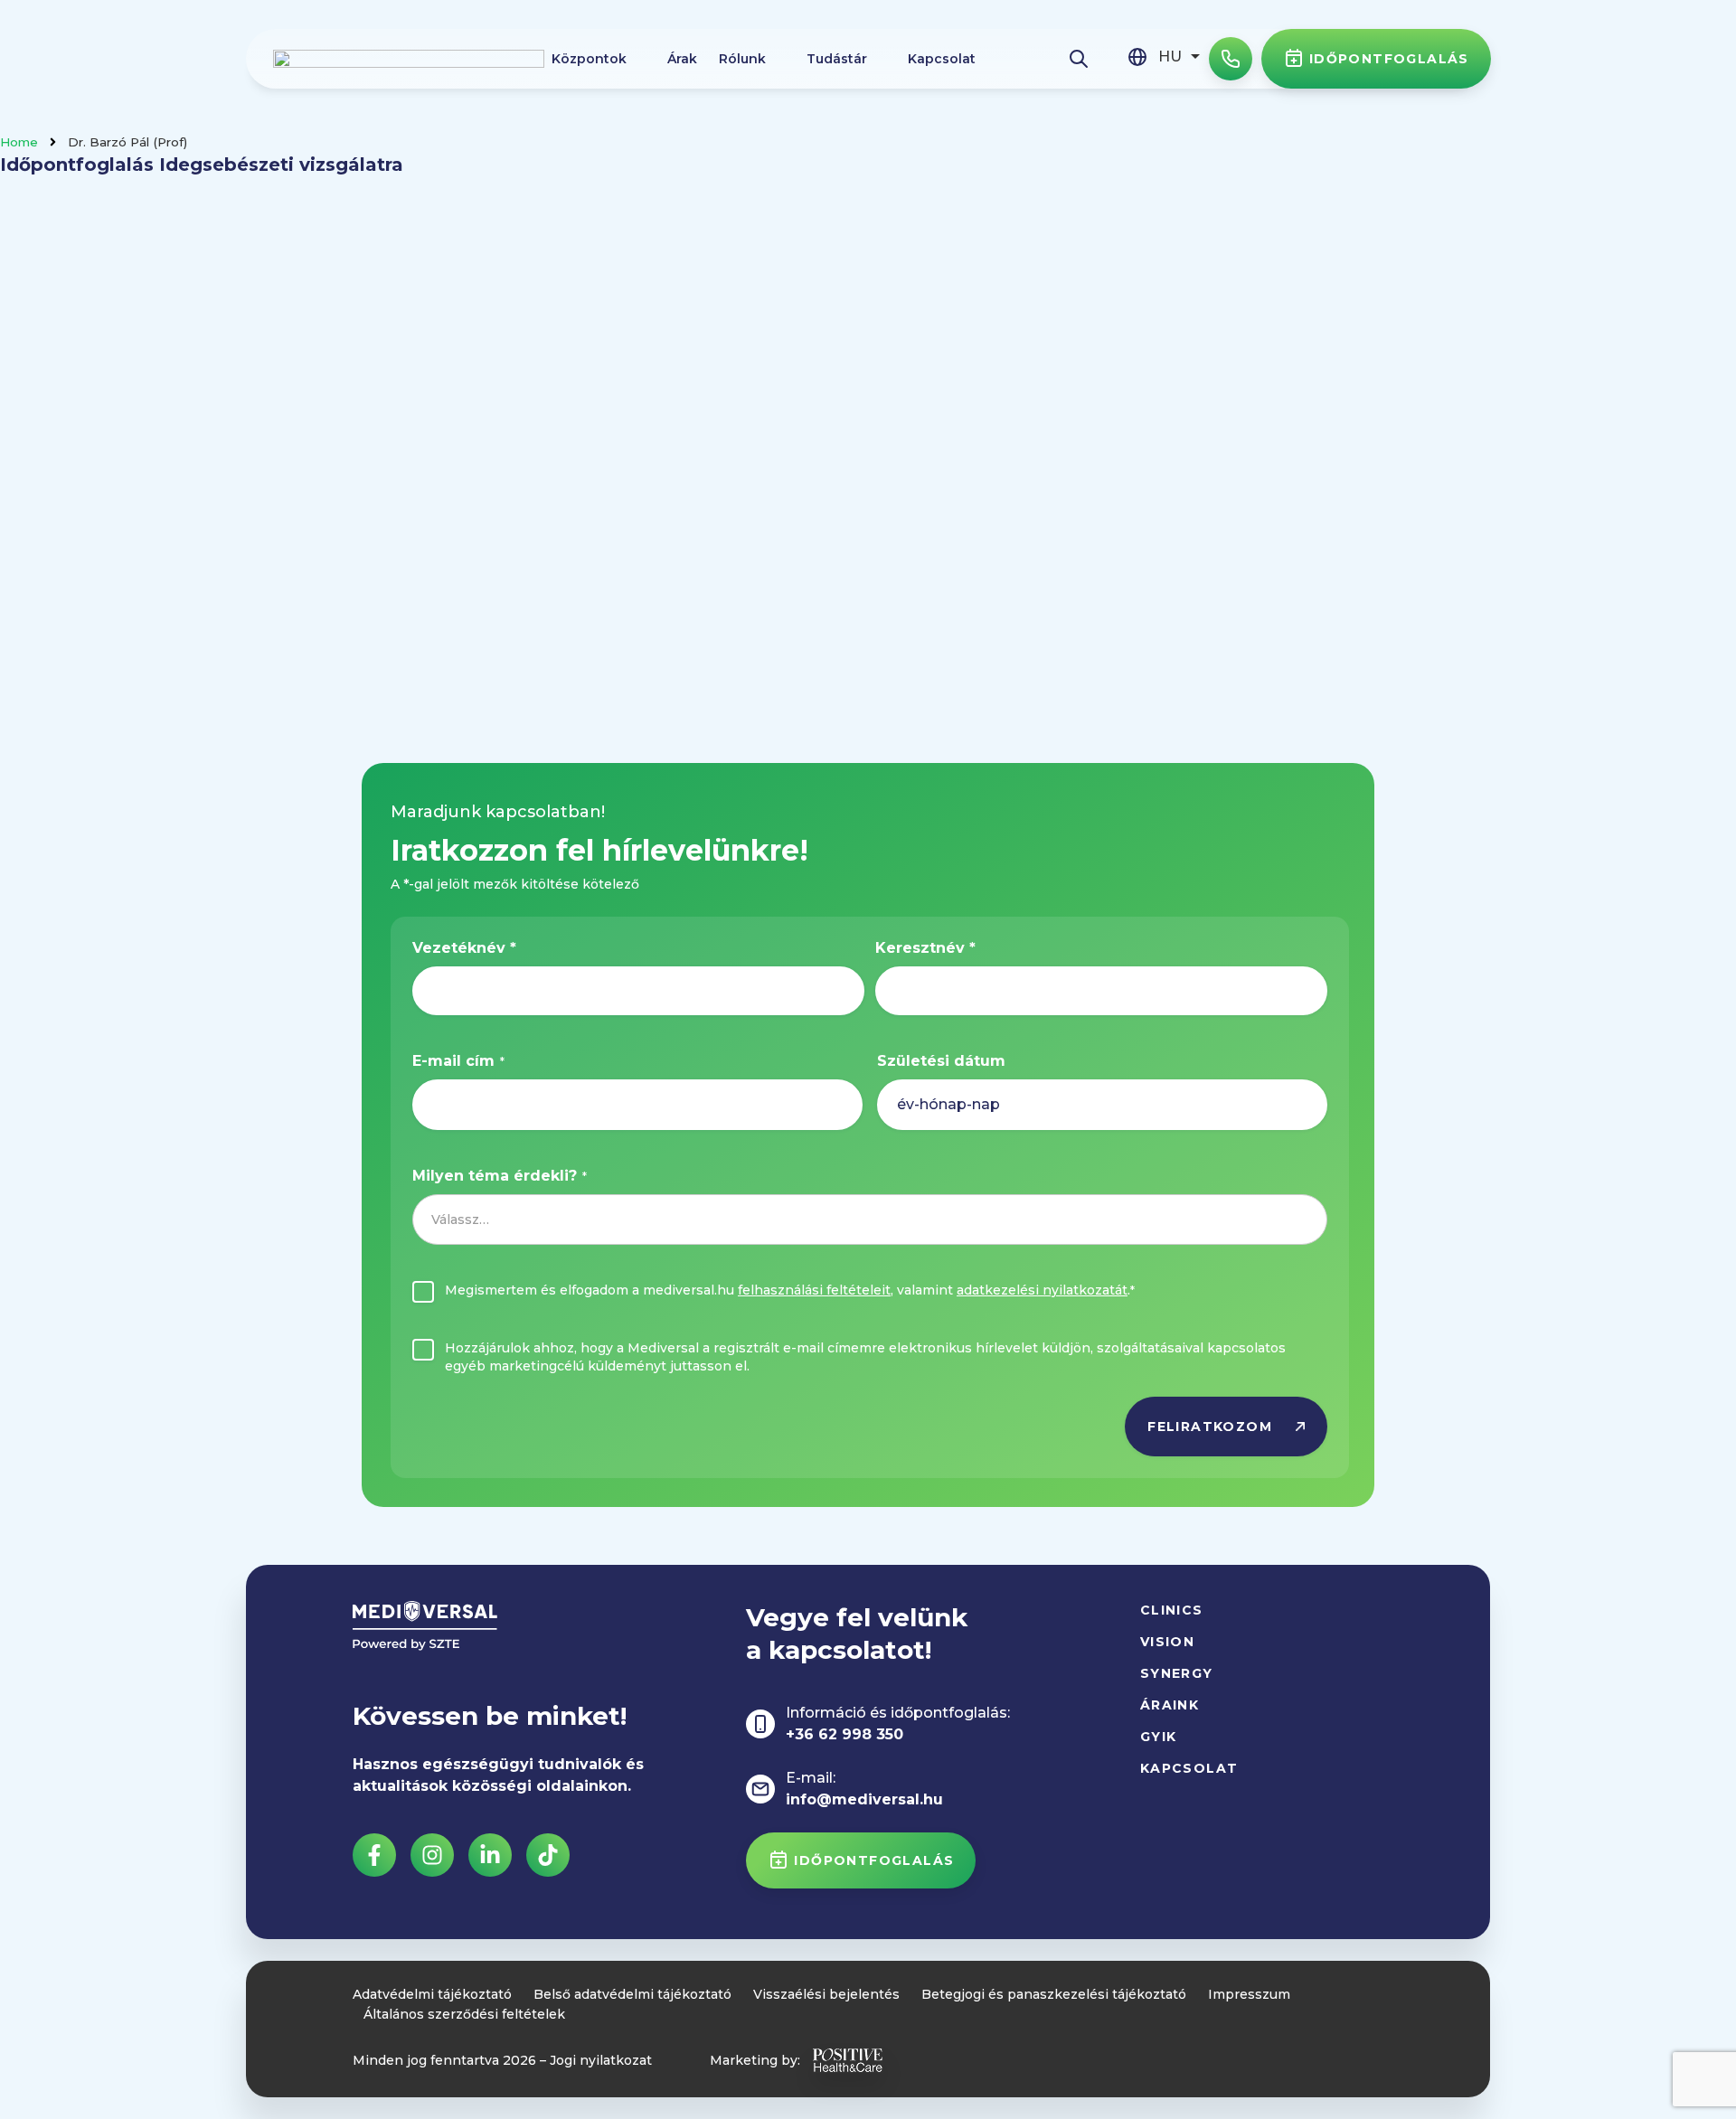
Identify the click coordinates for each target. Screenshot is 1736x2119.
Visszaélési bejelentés (826, 1994)
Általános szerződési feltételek (464, 2014)
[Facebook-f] (374, 1855)
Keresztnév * (925, 948)
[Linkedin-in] (490, 1855)
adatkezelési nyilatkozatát (1042, 1290)
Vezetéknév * (464, 948)
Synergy (1177, 1673)
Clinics (1172, 1610)
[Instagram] (432, 1855)
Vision (1167, 1642)
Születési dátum (941, 1061)
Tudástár (837, 59)
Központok (589, 59)
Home (19, 142)
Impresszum (1249, 1994)
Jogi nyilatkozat (601, 2060)
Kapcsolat (942, 59)
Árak (682, 59)
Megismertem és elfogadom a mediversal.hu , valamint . (790, 1290)
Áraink (1170, 1705)
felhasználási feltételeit (814, 1290)
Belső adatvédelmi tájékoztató (632, 1994)
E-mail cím (458, 1061)
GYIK (1159, 1737)
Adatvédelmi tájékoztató (432, 1994)
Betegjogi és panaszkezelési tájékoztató (1054, 1994)
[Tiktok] (548, 1855)
